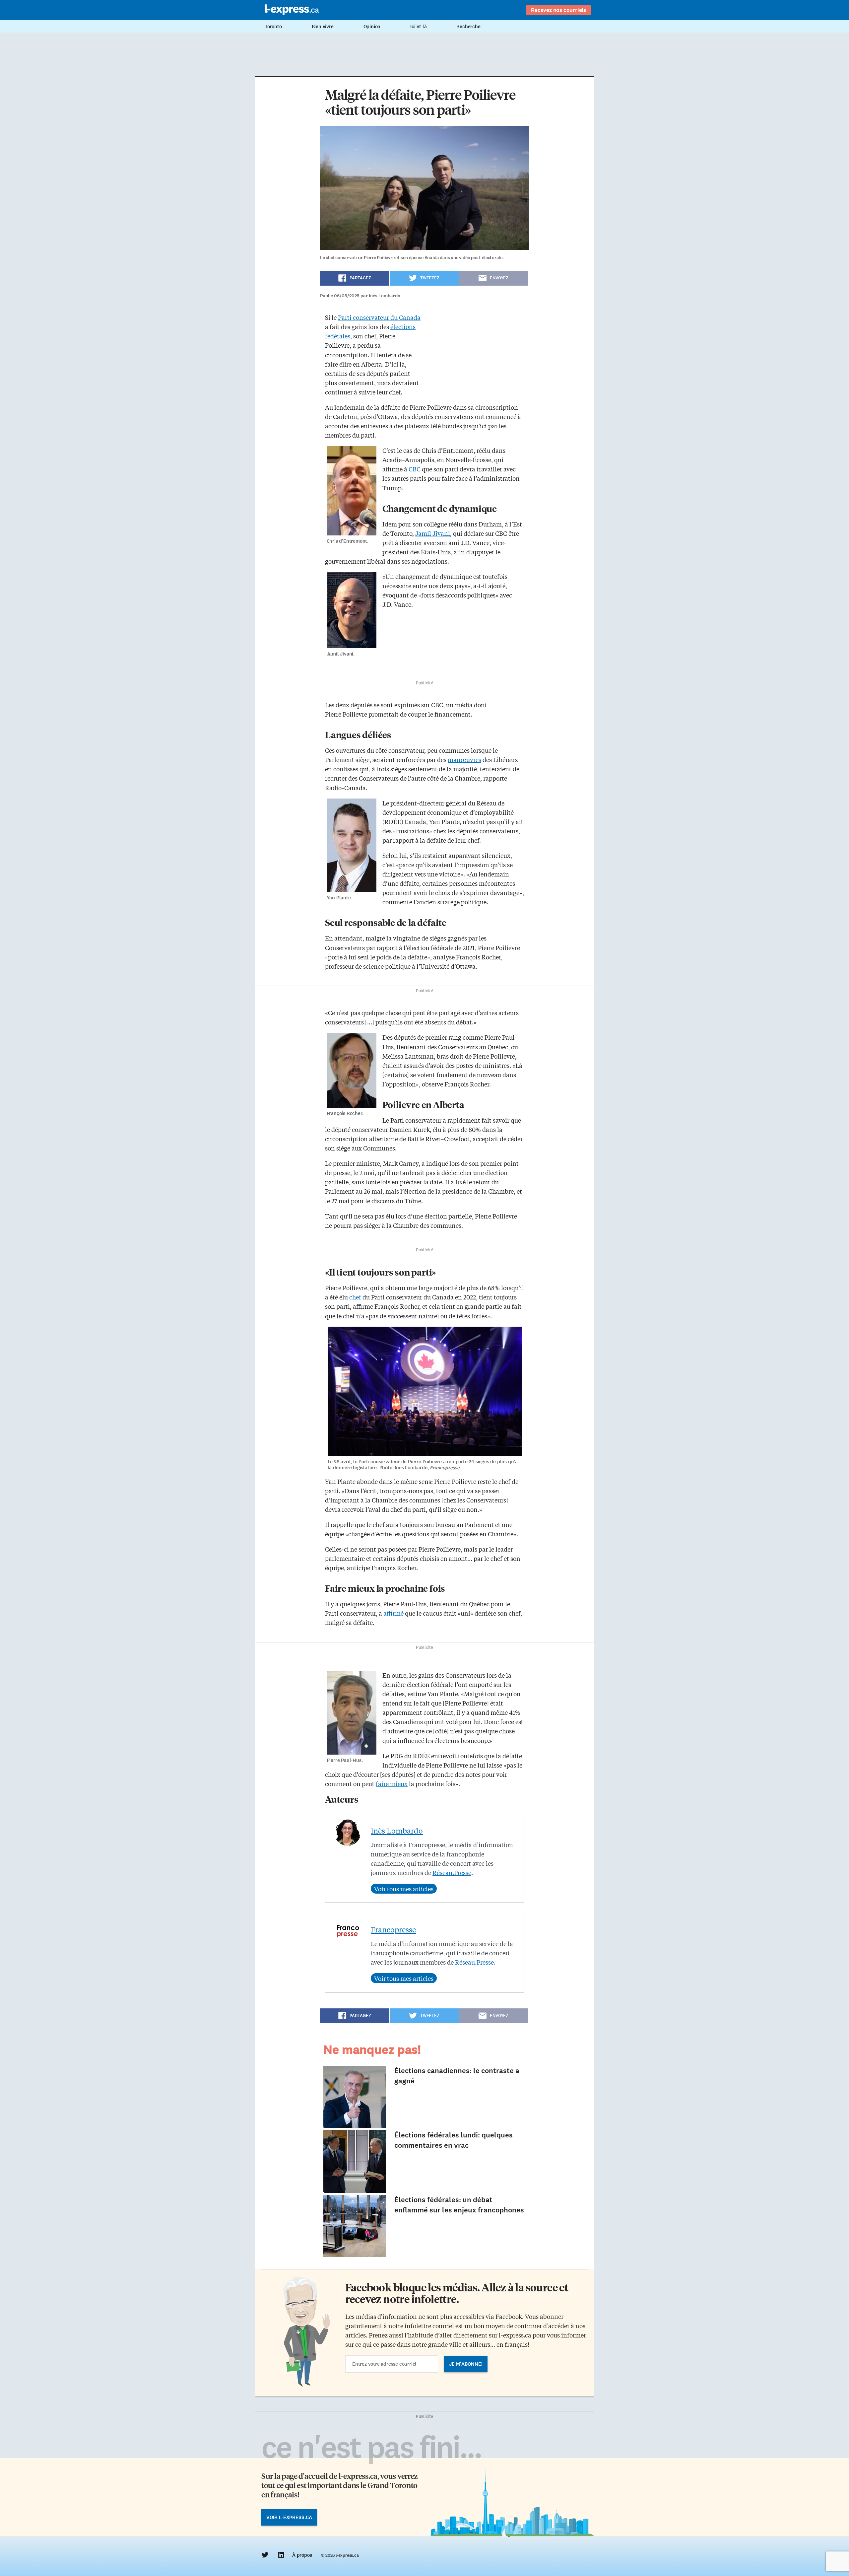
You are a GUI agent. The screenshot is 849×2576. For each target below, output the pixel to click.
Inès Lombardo (397, 1831)
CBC (415, 469)
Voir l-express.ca (289, 2517)
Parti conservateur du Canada (379, 317)
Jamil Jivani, (433, 533)
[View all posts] (404, 1889)
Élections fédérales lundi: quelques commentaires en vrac (454, 2140)
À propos (302, 2555)
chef (355, 1297)
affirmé (393, 1613)
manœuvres (464, 759)
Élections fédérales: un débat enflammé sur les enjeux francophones (459, 2205)
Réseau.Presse (452, 1872)
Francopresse (393, 1929)
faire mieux (392, 1783)
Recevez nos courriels (558, 10)
